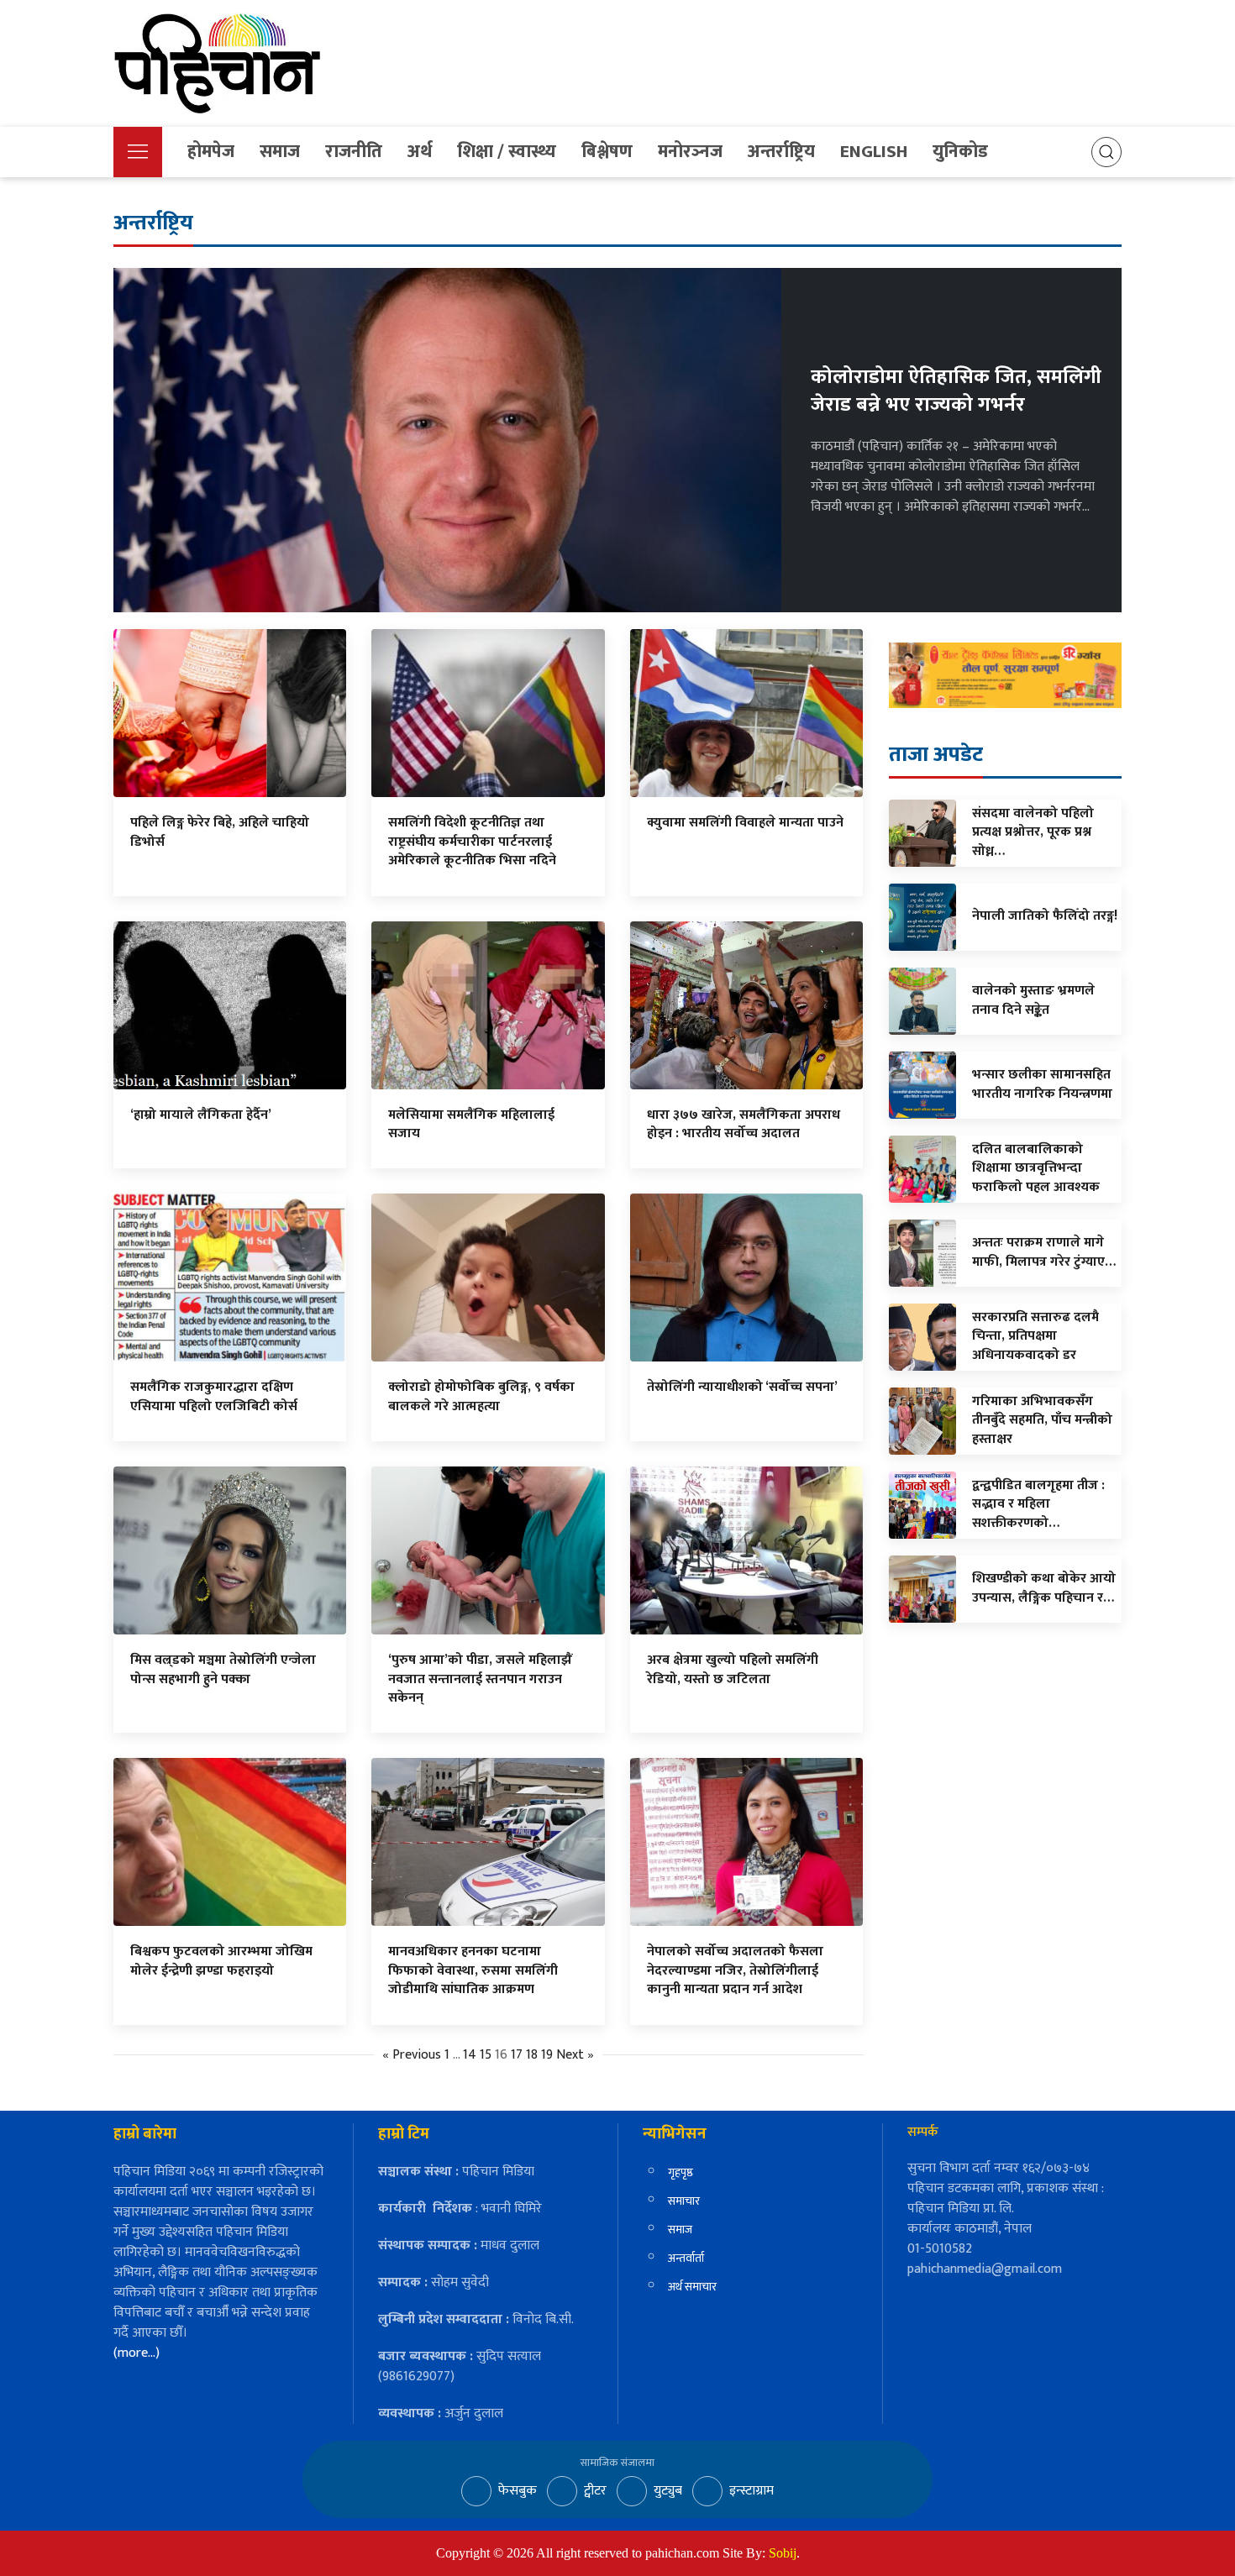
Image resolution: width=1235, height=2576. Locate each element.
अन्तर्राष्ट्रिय (781, 152)
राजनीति (354, 152)
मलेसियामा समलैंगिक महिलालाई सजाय (471, 1124)
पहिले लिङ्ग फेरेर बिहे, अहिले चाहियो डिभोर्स (220, 832)
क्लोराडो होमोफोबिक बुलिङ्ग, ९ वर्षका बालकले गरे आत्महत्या (481, 1396)
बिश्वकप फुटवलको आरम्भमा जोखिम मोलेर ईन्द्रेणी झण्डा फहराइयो (221, 1961)
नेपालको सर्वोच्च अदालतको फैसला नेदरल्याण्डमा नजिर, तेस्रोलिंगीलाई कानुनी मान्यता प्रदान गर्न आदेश (735, 1970)
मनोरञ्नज (690, 152)
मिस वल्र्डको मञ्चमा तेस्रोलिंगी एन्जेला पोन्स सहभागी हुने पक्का (223, 1669)
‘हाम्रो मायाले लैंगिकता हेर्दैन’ (201, 1115)
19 (547, 2055)
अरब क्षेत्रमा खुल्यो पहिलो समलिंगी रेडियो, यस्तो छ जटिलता (733, 1669)
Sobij (783, 2553)
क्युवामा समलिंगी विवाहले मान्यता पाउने (745, 823)
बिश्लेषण (607, 152)
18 (532, 2055)
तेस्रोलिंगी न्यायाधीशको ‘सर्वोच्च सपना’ (742, 1387)
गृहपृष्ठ (681, 2172)
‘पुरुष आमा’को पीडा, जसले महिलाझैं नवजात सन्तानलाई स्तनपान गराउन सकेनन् (480, 1679)
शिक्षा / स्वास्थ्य (507, 152)
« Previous (412, 2055)
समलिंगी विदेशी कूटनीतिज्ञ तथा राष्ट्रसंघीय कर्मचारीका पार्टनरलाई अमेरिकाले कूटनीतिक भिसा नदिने (472, 842)
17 (517, 2055)
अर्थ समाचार (692, 2287)
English (874, 152)
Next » (575, 2055)
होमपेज (211, 152)
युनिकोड (960, 152)
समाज (280, 152)
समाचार (684, 2201)
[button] (138, 152)
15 (486, 2055)
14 (470, 2055)
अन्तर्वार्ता (686, 2258)
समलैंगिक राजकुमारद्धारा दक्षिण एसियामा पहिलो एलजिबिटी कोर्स (214, 1396)
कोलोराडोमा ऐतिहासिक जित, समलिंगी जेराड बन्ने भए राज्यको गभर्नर (956, 391)
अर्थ (420, 152)
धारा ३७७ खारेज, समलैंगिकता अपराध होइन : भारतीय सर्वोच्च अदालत (744, 1124)
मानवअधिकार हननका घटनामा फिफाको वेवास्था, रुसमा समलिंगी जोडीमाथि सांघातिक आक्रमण (473, 1970)
